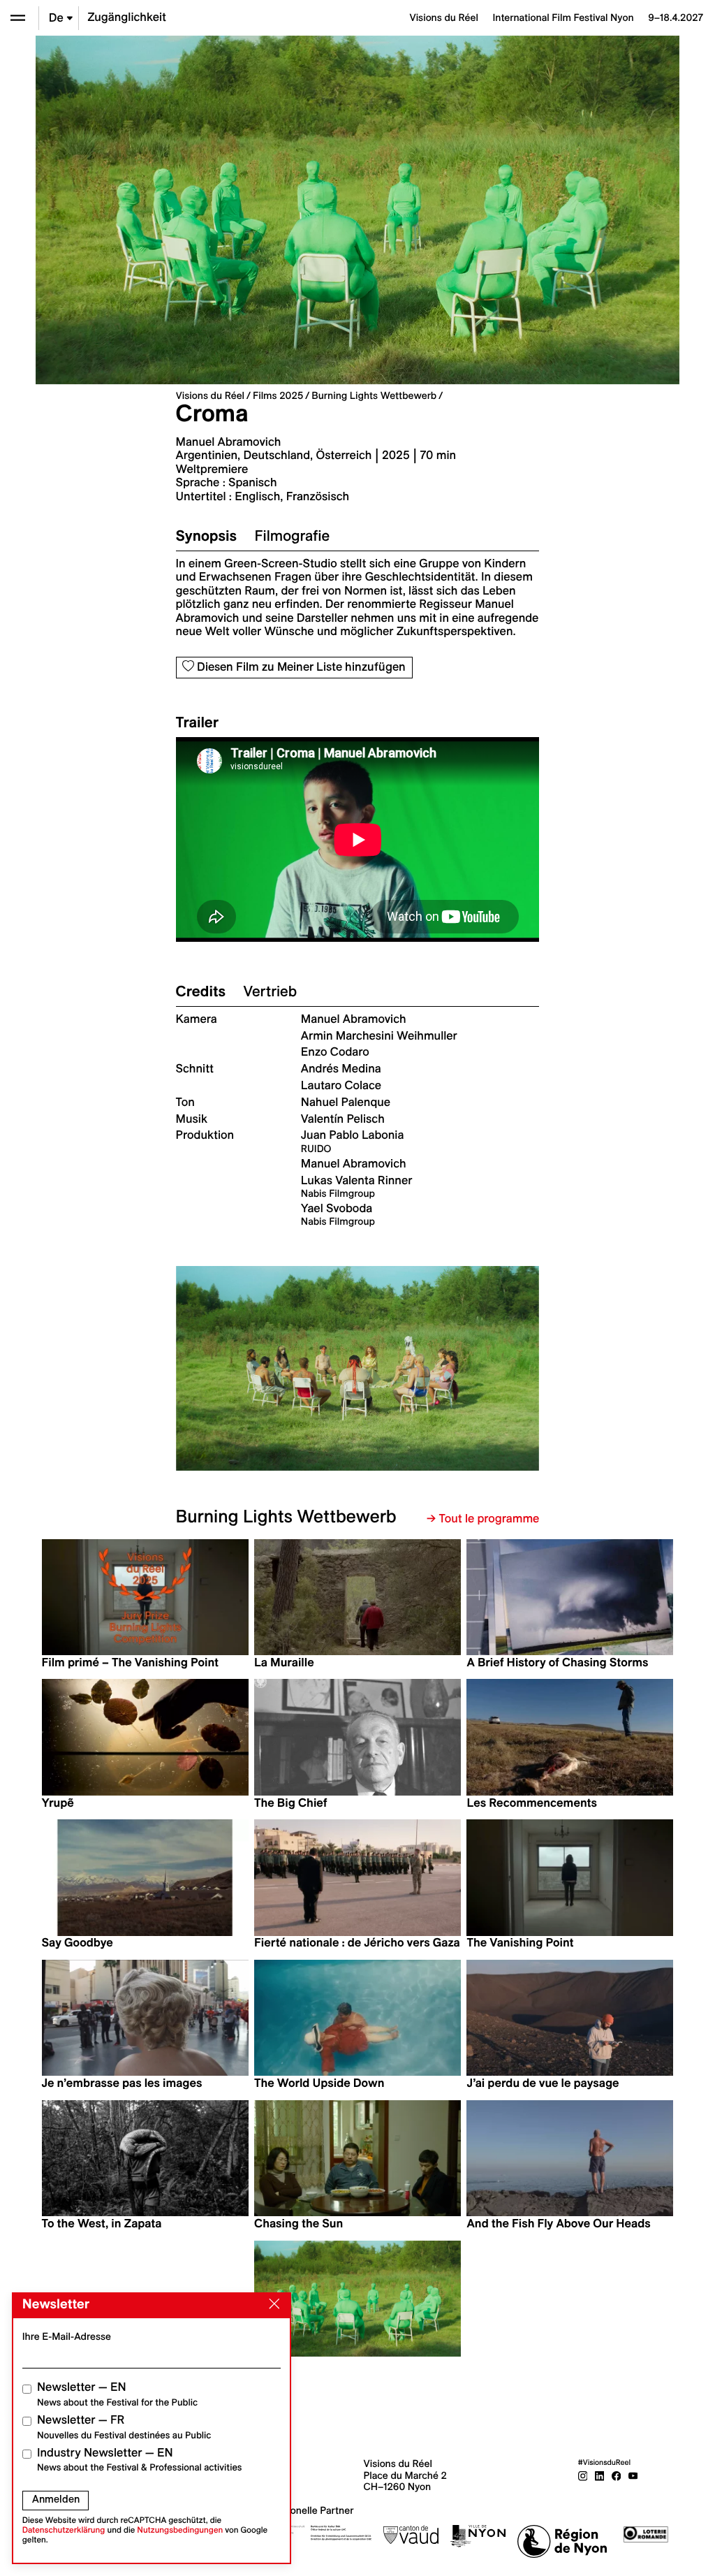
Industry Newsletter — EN (140, 2460)
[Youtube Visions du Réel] (633, 2475)
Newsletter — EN (117, 2394)
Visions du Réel (210, 395)
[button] (267, 1368)
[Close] (272, 2304)
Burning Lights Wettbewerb (374, 395)
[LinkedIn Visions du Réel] (600, 2475)
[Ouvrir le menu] (18, 18)
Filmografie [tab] (292, 536)
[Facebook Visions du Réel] (617, 2475)
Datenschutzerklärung (64, 2530)
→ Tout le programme (483, 1519)
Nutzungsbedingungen (180, 2530)
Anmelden (56, 2499)
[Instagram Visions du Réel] (583, 2475)
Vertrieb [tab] (270, 991)
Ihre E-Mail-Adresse (67, 2336)
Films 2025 (278, 395)
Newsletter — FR (124, 2427)
